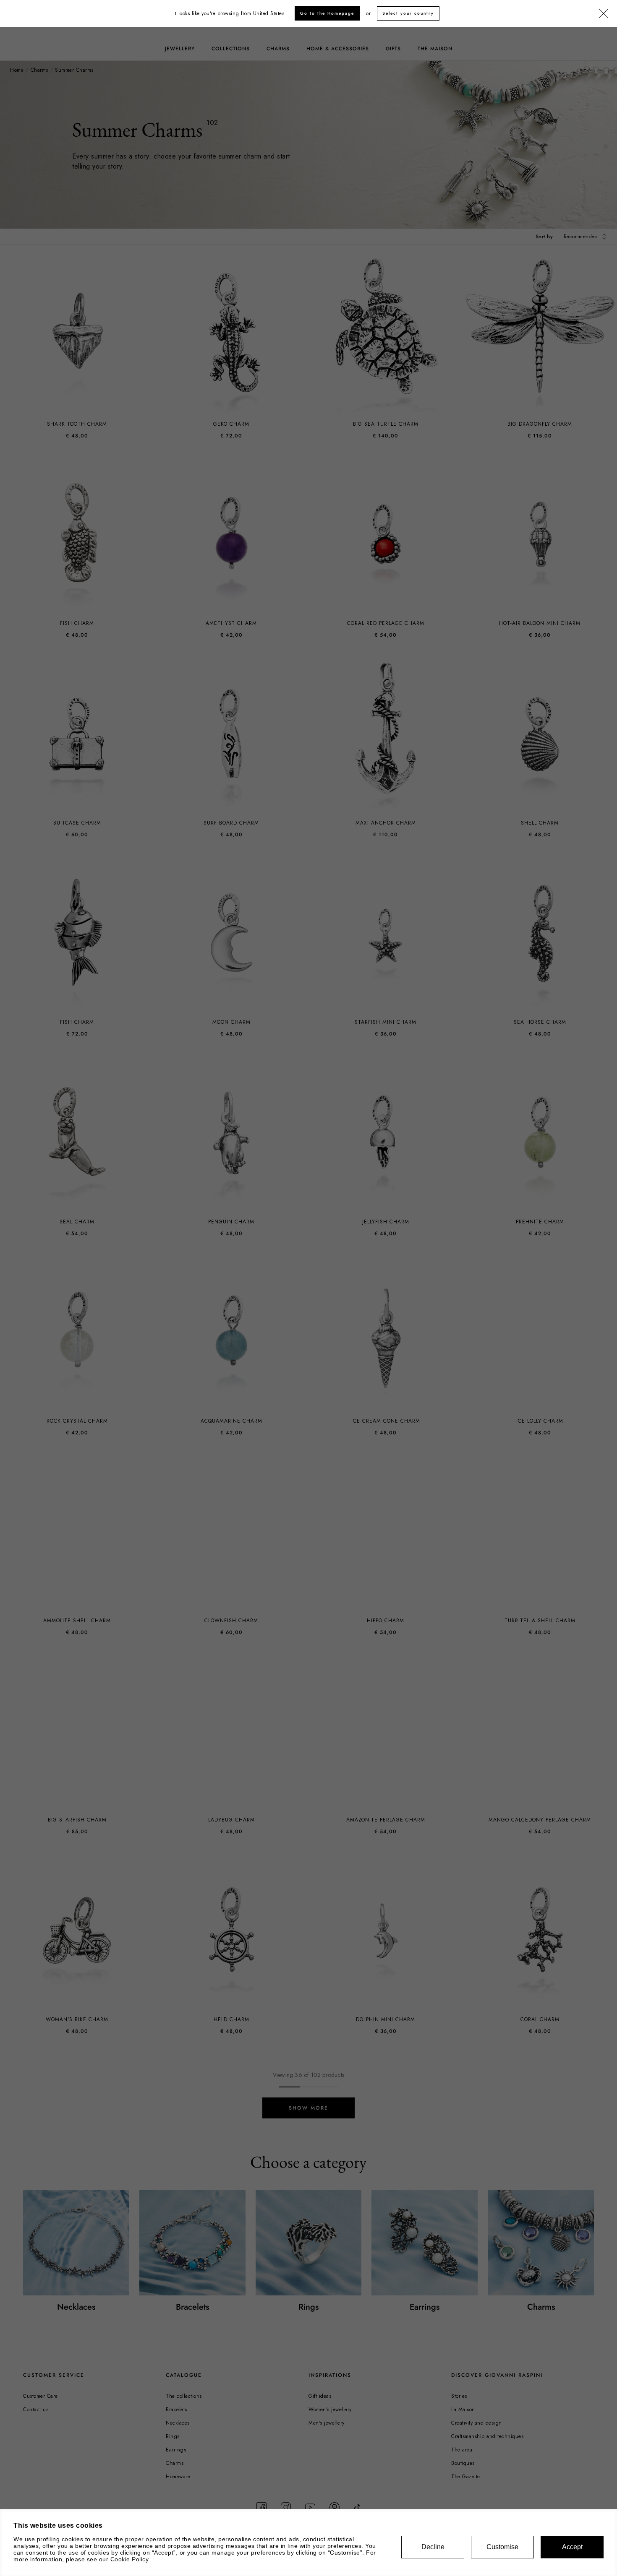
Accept (572, 2547)
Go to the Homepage (327, 13)
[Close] (604, 14)
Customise (502, 2547)
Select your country (408, 13)
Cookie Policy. (130, 2559)
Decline (433, 2547)
